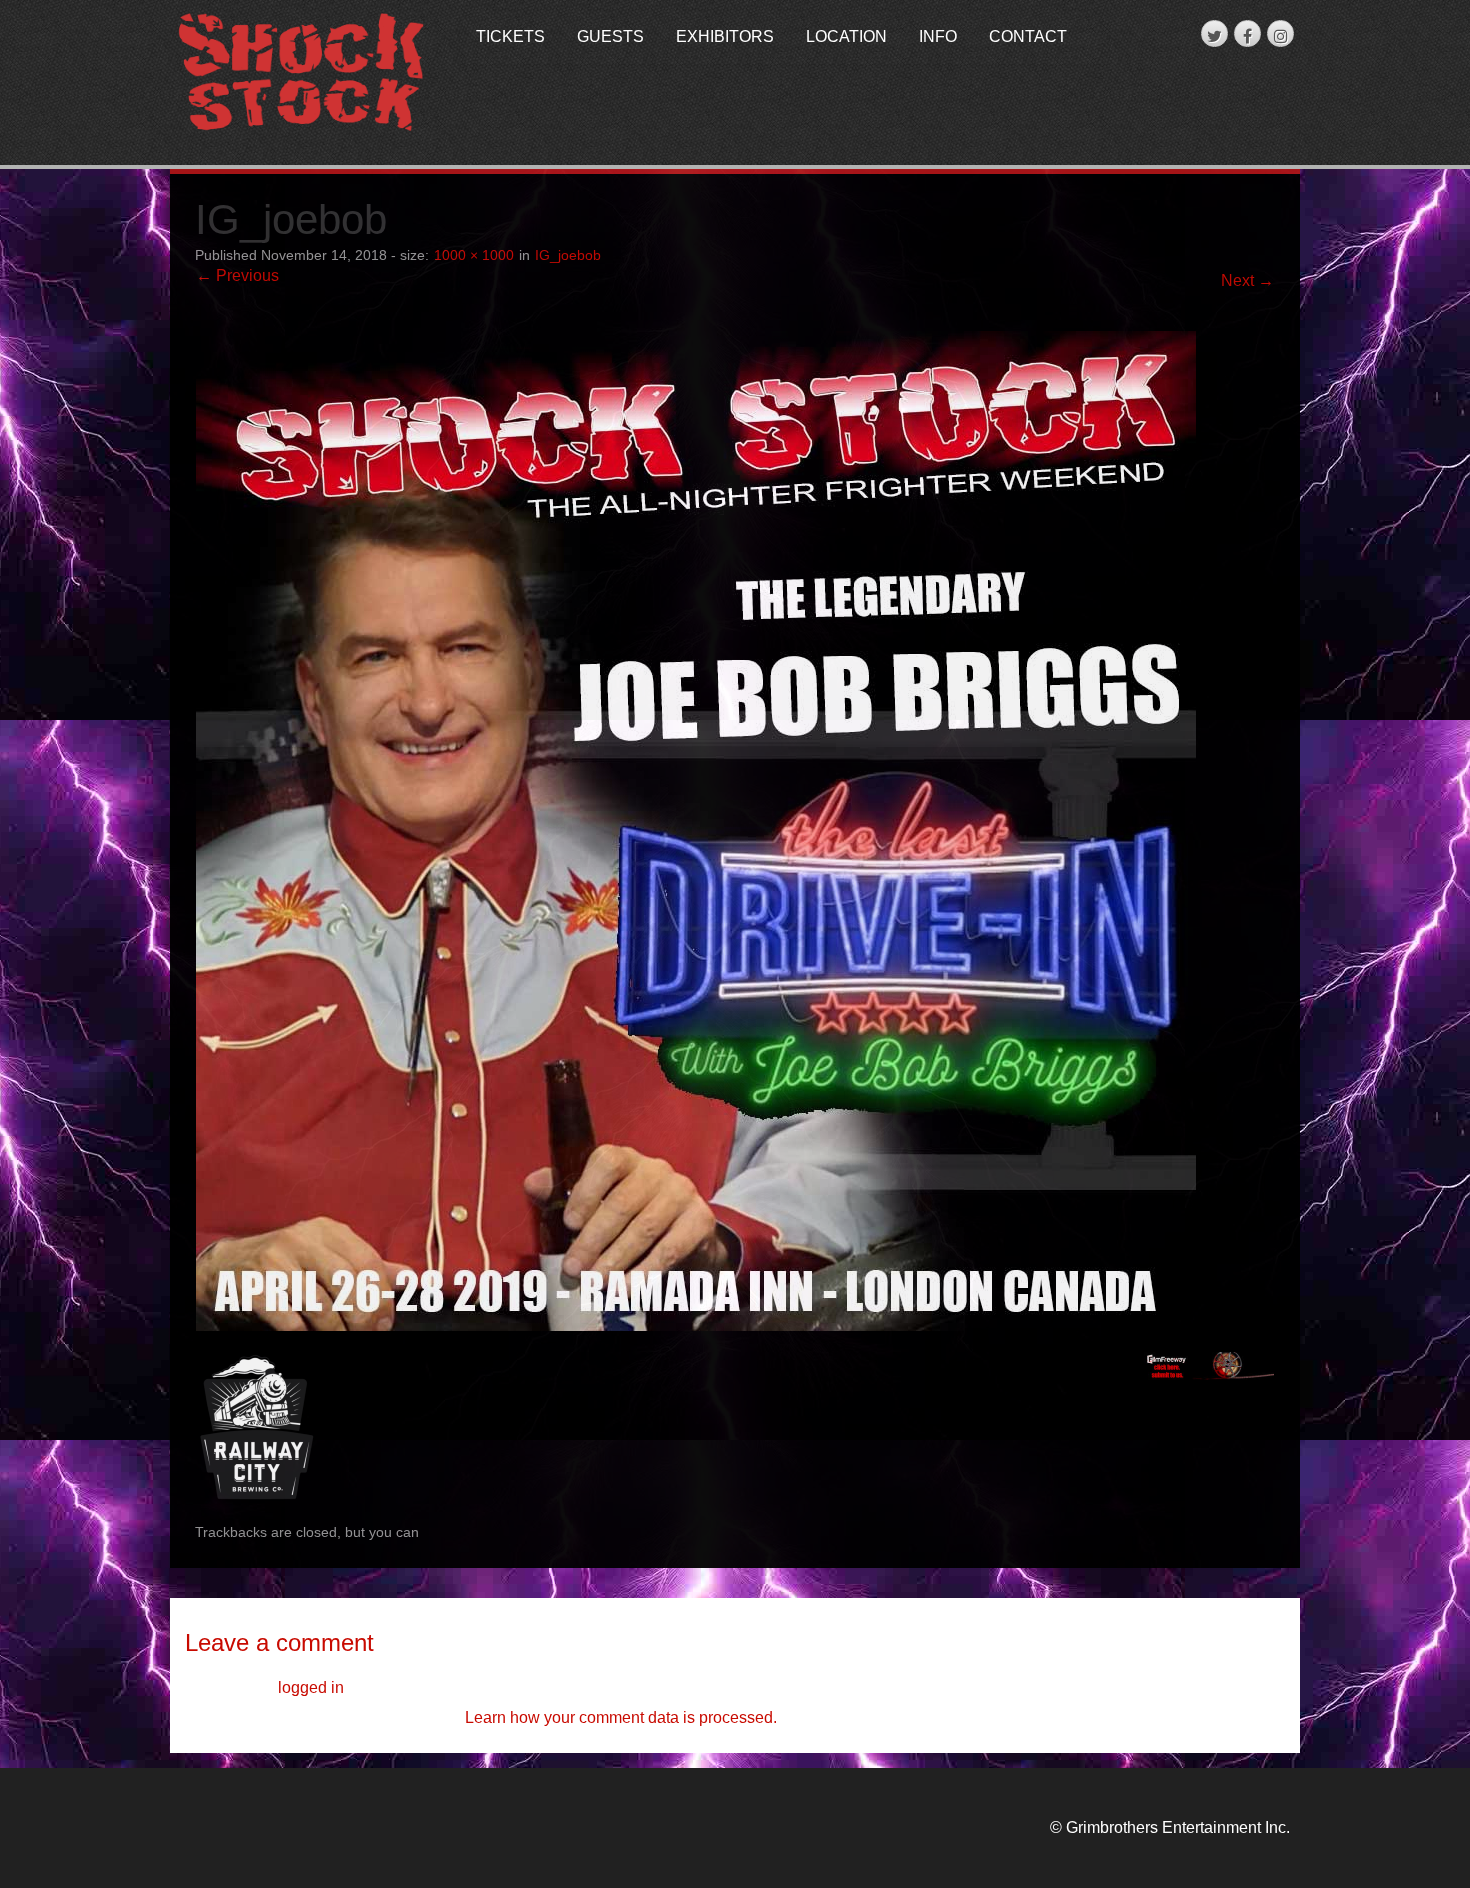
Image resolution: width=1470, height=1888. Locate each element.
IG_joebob (568, 255)
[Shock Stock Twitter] (1214, 33)
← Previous (237, 275)
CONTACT (1028, 36)
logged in (311, 1687)
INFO (938, 36)
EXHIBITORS (725, 36)
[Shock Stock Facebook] (1247, 33)
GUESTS (610, 36)
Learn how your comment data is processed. (621, 1717)
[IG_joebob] (696, 829)
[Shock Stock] (301, 73)
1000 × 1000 (474, 255)
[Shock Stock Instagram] (1280, 33)
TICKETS (510, 36)
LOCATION (846, 36)
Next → (1247, 280)
